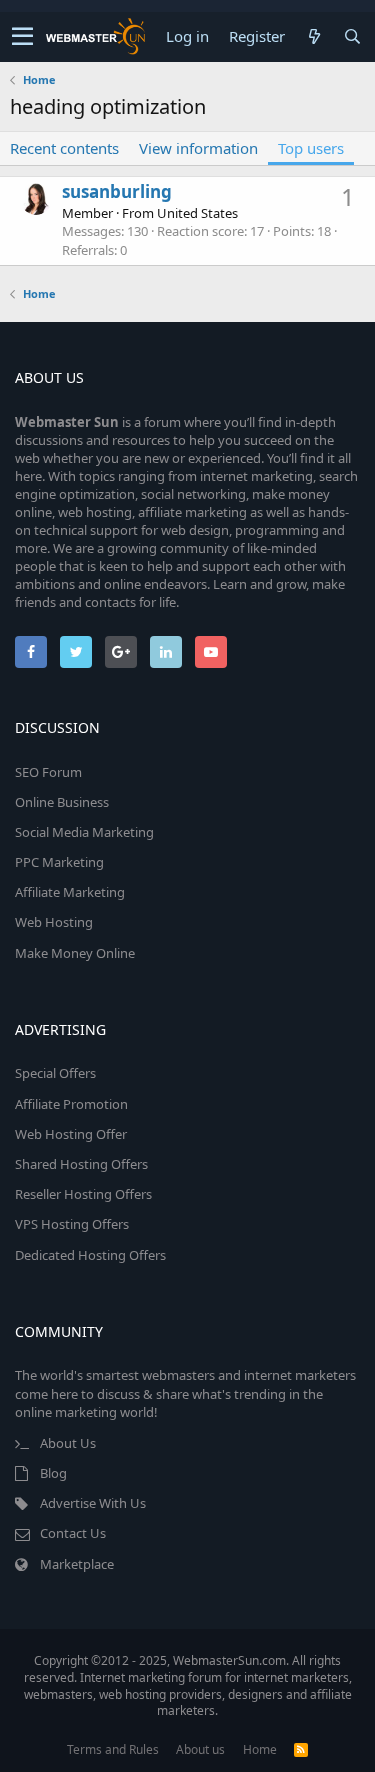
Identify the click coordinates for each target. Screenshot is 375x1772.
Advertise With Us (93, 1503)
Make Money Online (75, 953)
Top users (311, 148)
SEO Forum (48, 772)
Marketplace (77, 1564)
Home (260, 1749)
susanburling (117, 191)
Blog (53, 1473)
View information (198, 148)
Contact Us (73, 1533)
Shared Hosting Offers (81, 1164)
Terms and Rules (113, 1749)
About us (200, 1749)
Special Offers (55, 1073)
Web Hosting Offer (71, 1134)
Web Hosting (54, 922)
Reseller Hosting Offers (83, 1194)
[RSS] (301, 1749)
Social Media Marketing (84, 832)
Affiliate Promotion (71, 1104)
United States (197, 213)
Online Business (62, 802)
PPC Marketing (59, 862)
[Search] (352, 36)
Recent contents (64, 148)
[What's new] (314, 36)
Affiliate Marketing (70, 892)
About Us (68, 1443)
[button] (22, 37)
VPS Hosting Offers (72, 1224)
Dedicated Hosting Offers (90, 1255)
